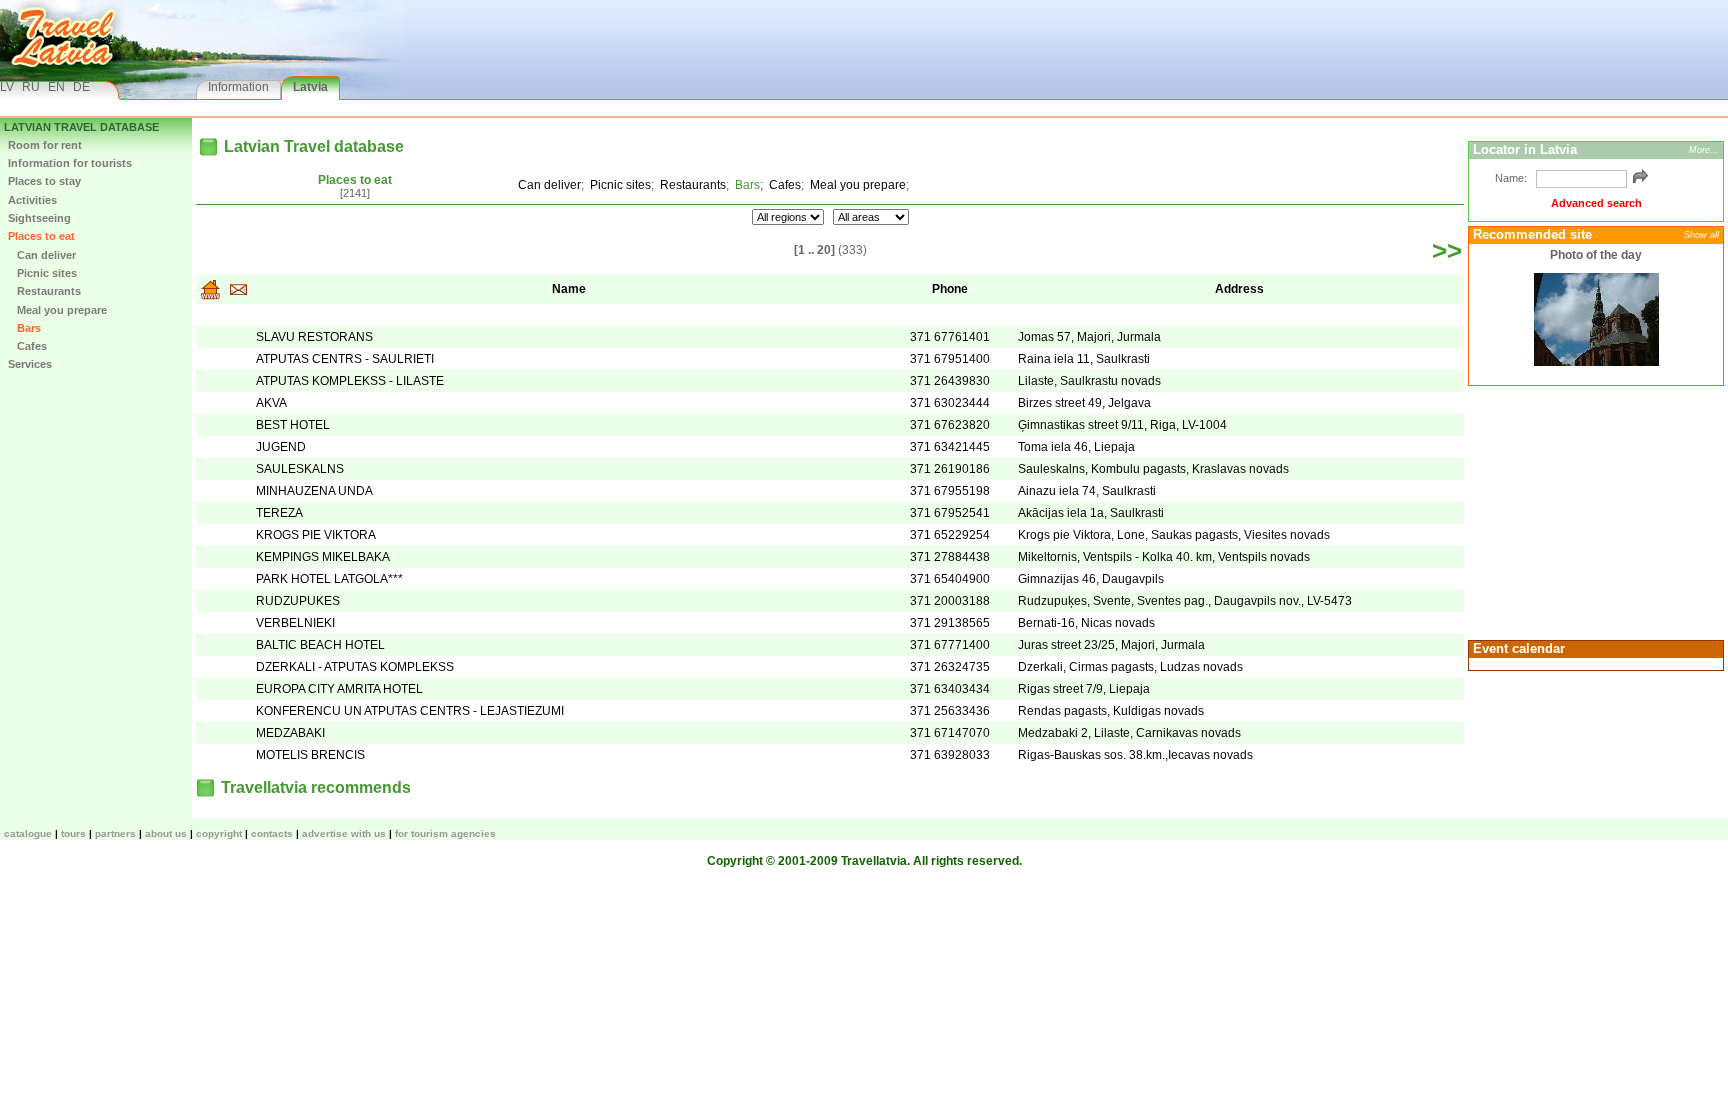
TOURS (73, 833)
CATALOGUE (28, 833)
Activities (32, 200)
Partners (115, 833)
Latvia (310, 87)
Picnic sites (42, 273)
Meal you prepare (57, 310)
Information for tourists (70, 163)
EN (56, 87)
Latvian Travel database (81, 127)
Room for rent (45, 145)
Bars (24, 328)
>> (1447, 251)
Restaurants (44, 291)
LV (7, 87)
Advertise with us (344, 833)
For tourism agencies (445, 833)
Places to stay (44, 181)
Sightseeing (39, 218)
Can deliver (42, 255)
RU (31, 87)
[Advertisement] (1593, 511)
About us (166, 833)
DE (81, 87)
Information (238, 87)
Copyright (219, 833)
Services (30, 364)
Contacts (272, 833)
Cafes (27, 346)
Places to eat (41, 236)
